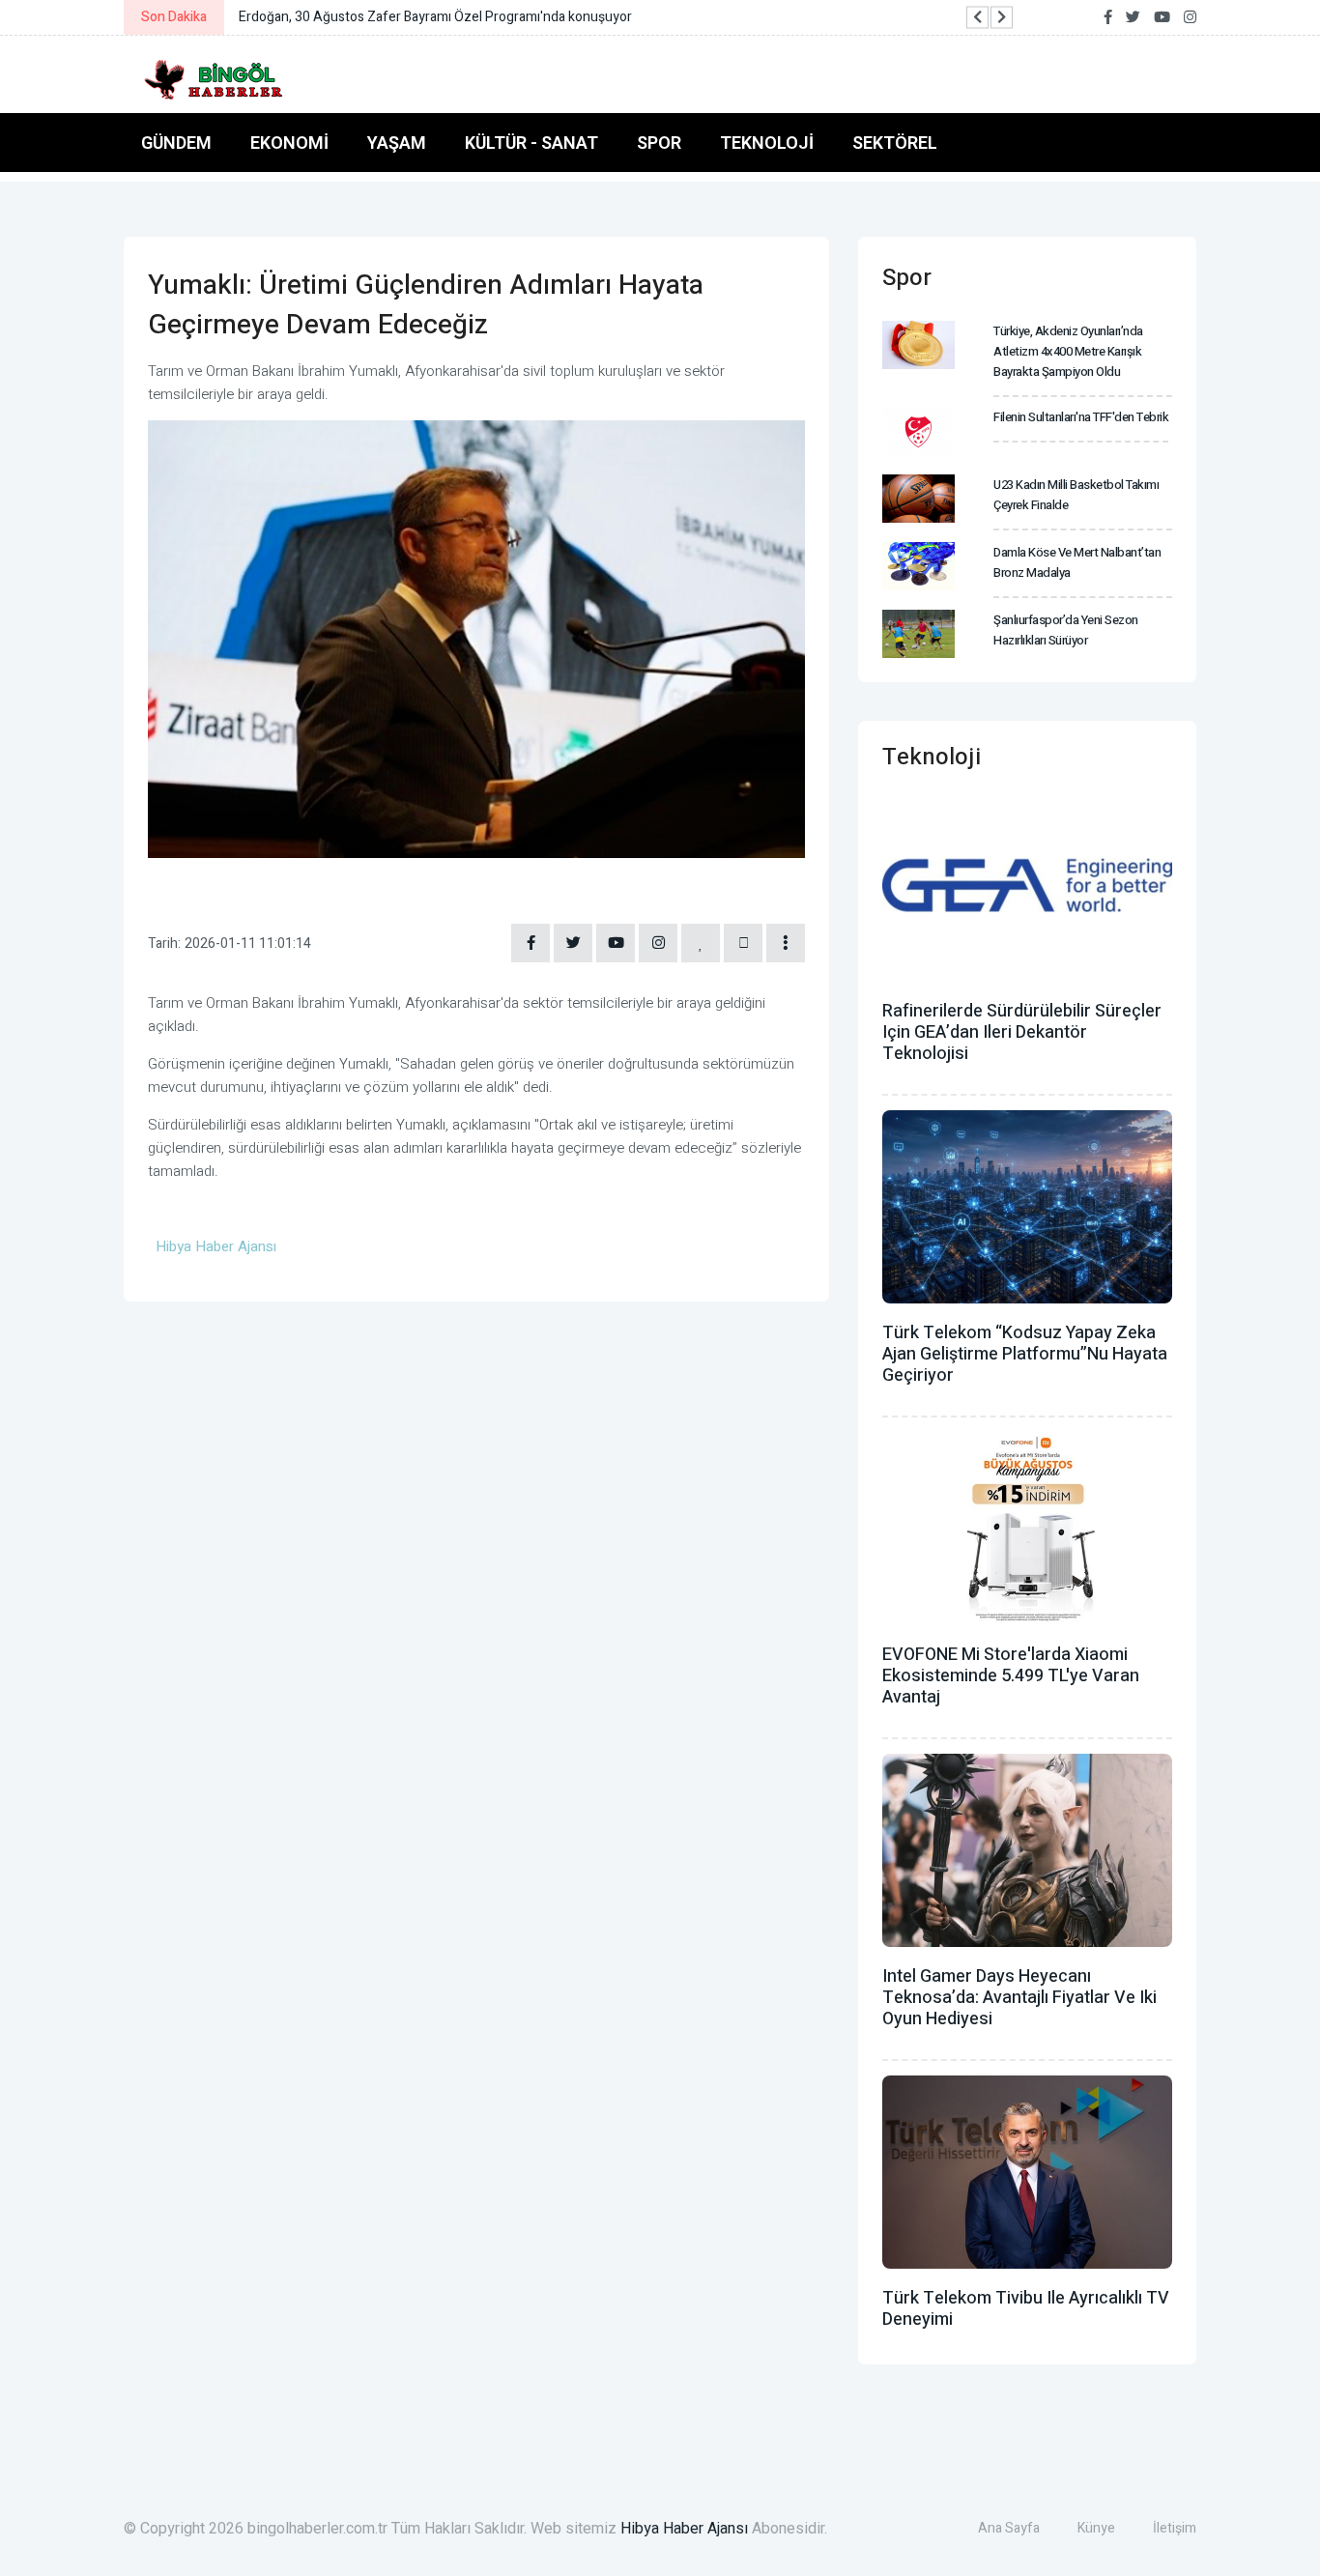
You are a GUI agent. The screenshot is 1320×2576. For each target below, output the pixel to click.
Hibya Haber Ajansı (684, 2529)
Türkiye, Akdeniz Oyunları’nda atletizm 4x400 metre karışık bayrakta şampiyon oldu (1068, 351)
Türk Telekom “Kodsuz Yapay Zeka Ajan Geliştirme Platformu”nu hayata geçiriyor (1025, 1354)
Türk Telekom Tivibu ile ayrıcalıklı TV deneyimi (1026, 2309)
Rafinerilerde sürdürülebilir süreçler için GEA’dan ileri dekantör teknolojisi (1022, 1032)
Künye (1096, 2528)
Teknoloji (767, 143)
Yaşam (397, 143)
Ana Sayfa (1009, 2528)
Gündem (176, 143)
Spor (659, 143)
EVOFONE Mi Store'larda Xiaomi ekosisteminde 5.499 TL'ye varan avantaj (1011, 1676)
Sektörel (895, 143)
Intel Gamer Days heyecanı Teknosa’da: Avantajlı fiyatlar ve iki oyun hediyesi (1019, 1998)
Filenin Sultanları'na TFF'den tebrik (1081, 417)
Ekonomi (289, 143)
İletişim (1175, 2528)
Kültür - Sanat (531, 143)
